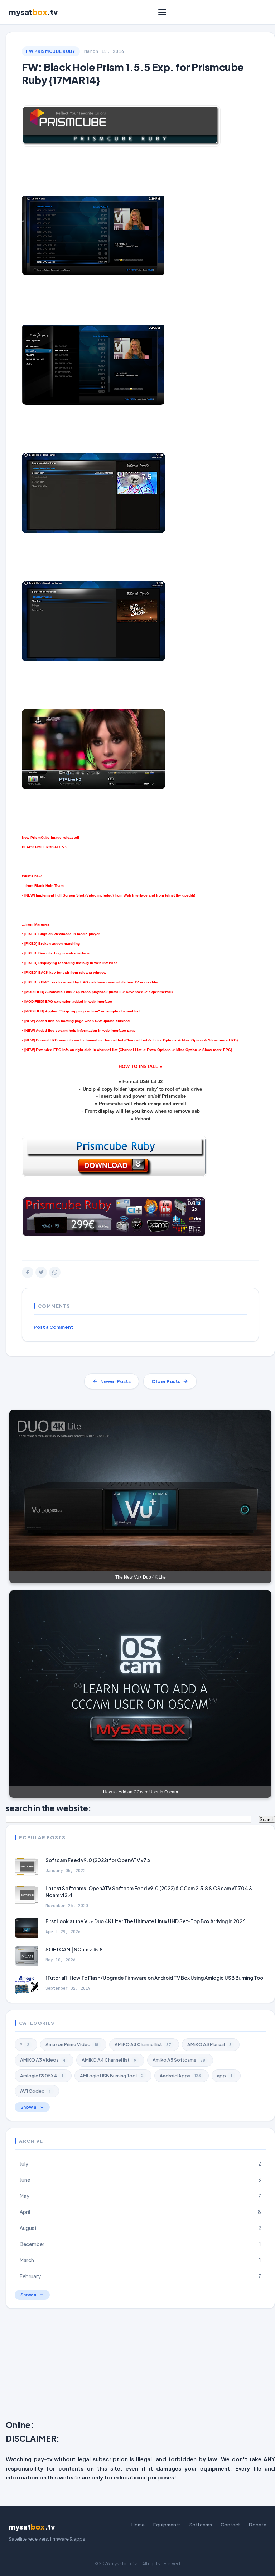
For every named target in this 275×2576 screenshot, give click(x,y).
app (225, 2076)
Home (138, 2525)
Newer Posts (115, 1381)
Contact (230, 2525)
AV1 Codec (35, 2091)
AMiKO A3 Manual (209, 2044)
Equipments (167, 2525)
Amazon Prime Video (72, 2044)
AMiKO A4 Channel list (109, 2060)
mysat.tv (33, 12)
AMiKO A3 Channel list (143, 2044)
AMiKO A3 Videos (43, 2060)
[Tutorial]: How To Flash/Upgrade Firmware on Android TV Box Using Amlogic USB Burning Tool (155, 1978)
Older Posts (166, 1381)
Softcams (201, 2525)
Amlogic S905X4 (42, 2076)
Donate (258, 2525)
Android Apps (180, 2076)
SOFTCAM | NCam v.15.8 (74, 1950)
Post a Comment (54, 1327)
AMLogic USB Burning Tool (112, 2076)
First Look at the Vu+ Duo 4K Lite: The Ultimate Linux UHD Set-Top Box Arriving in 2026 (146, 1921)
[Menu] (162, 12)
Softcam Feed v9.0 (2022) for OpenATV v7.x (98, 1860)
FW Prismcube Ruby (51, 51)
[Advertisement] (140, 2366)
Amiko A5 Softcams (179, 2060)
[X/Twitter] (41, 1272)
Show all (29, 2107)
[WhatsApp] (55, 1272)
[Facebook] (28, 1272)
